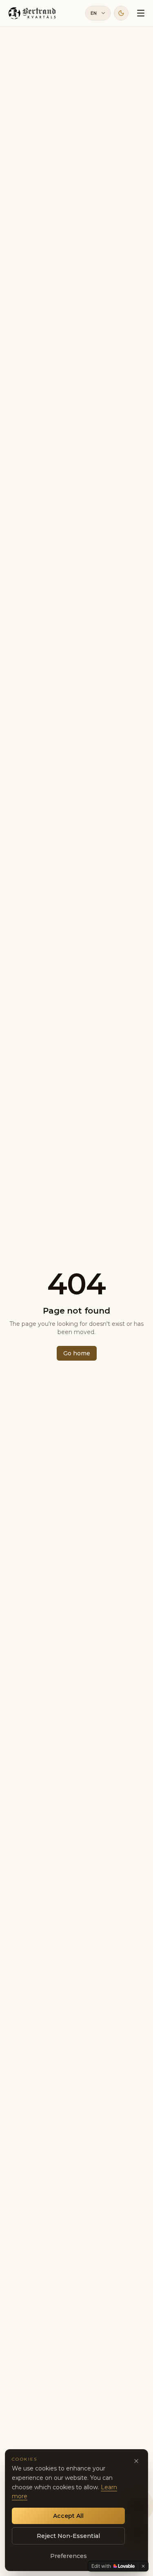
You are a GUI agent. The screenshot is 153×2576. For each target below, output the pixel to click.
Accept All (68, 2516)
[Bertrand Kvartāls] (33, 13)
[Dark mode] (121, 13)
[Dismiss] (143, 2566)
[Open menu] (141, 13)
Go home (77, 1353)
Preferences (69, 2556)
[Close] (136, 2461)
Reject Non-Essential (68, 2536)
